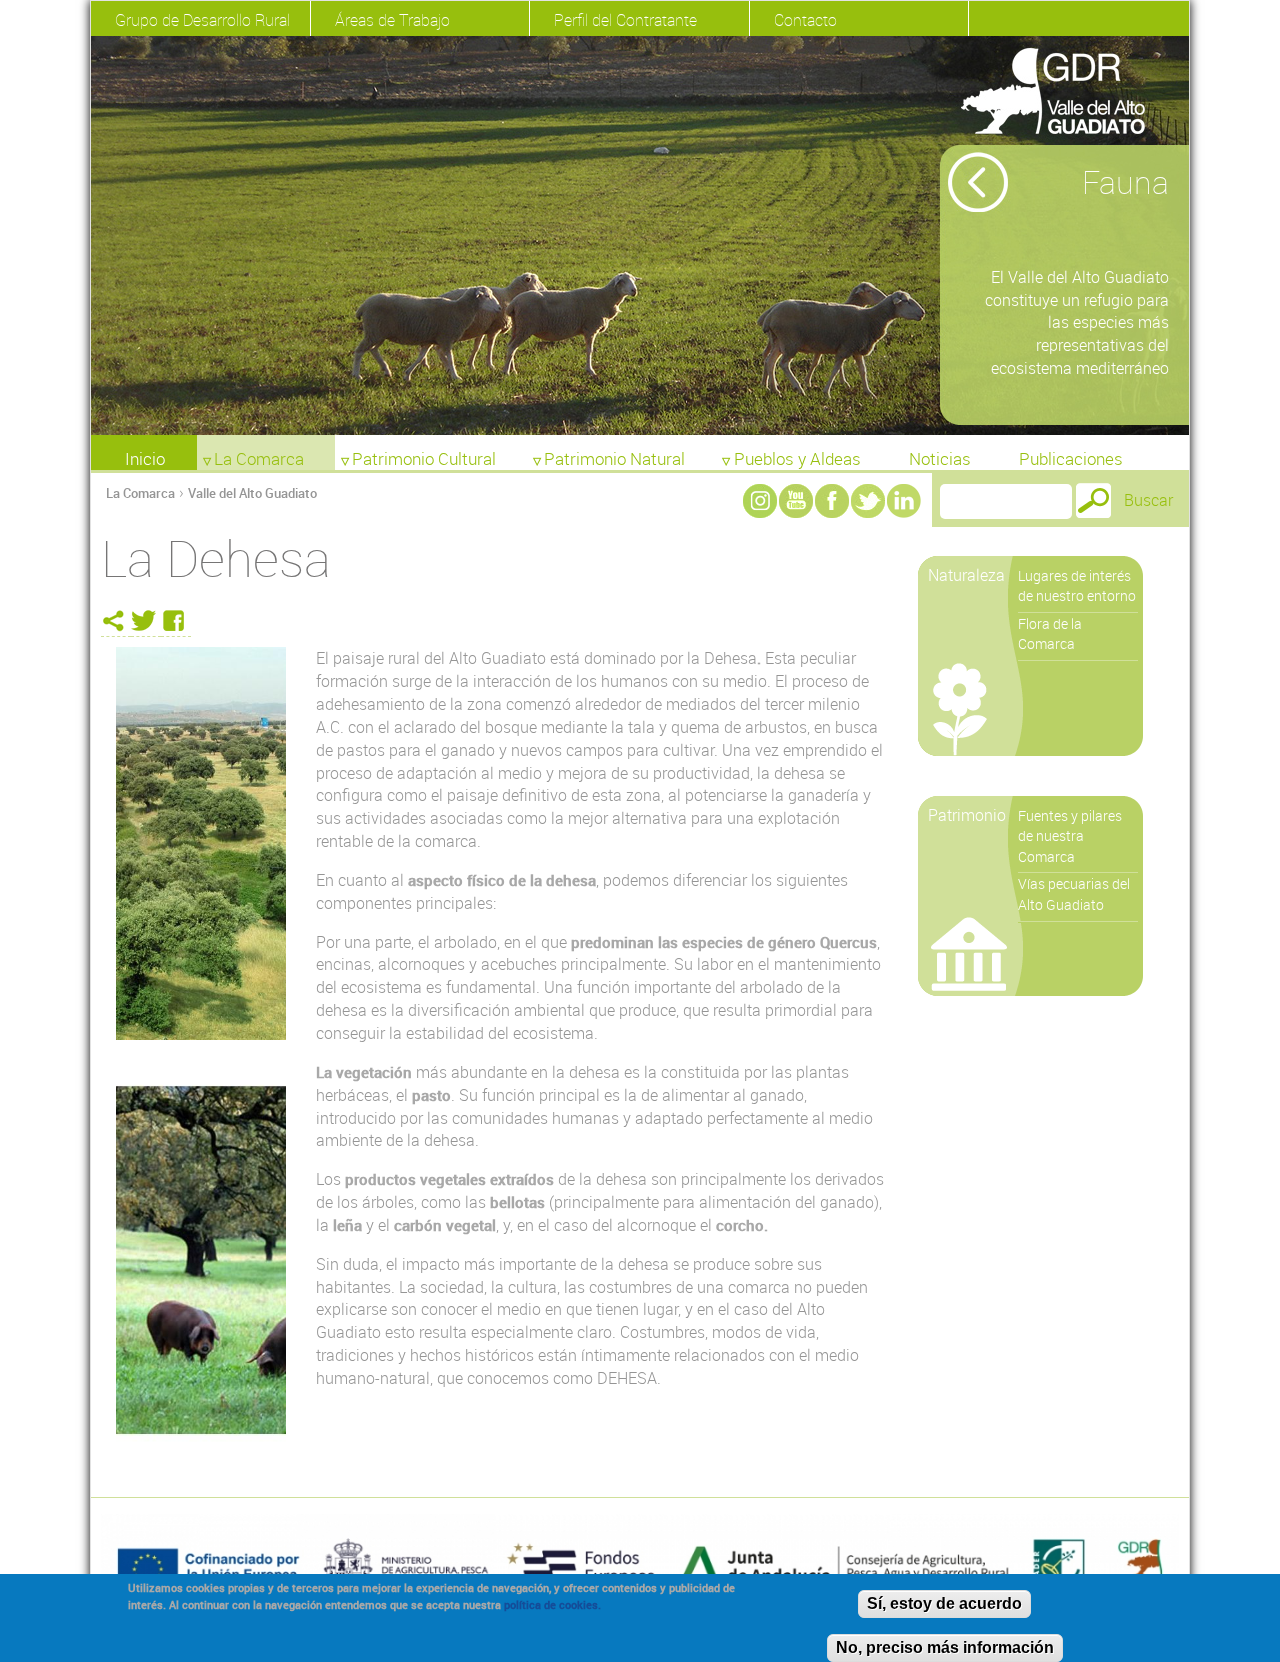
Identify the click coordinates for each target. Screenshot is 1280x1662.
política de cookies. (552, 1604)
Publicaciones (1071, 458)
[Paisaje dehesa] (201, 843)
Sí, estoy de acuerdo (944, 1603)
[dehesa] (201, 1260)
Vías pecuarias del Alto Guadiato (1074, 894)
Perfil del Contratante (625, 20)
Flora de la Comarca (1050, 634)
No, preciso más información (945, 1647)
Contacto (805, 20)
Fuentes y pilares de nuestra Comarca (1070, 836)
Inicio (145, 458)
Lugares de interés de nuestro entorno (1077, 586)
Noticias (940, 458)
